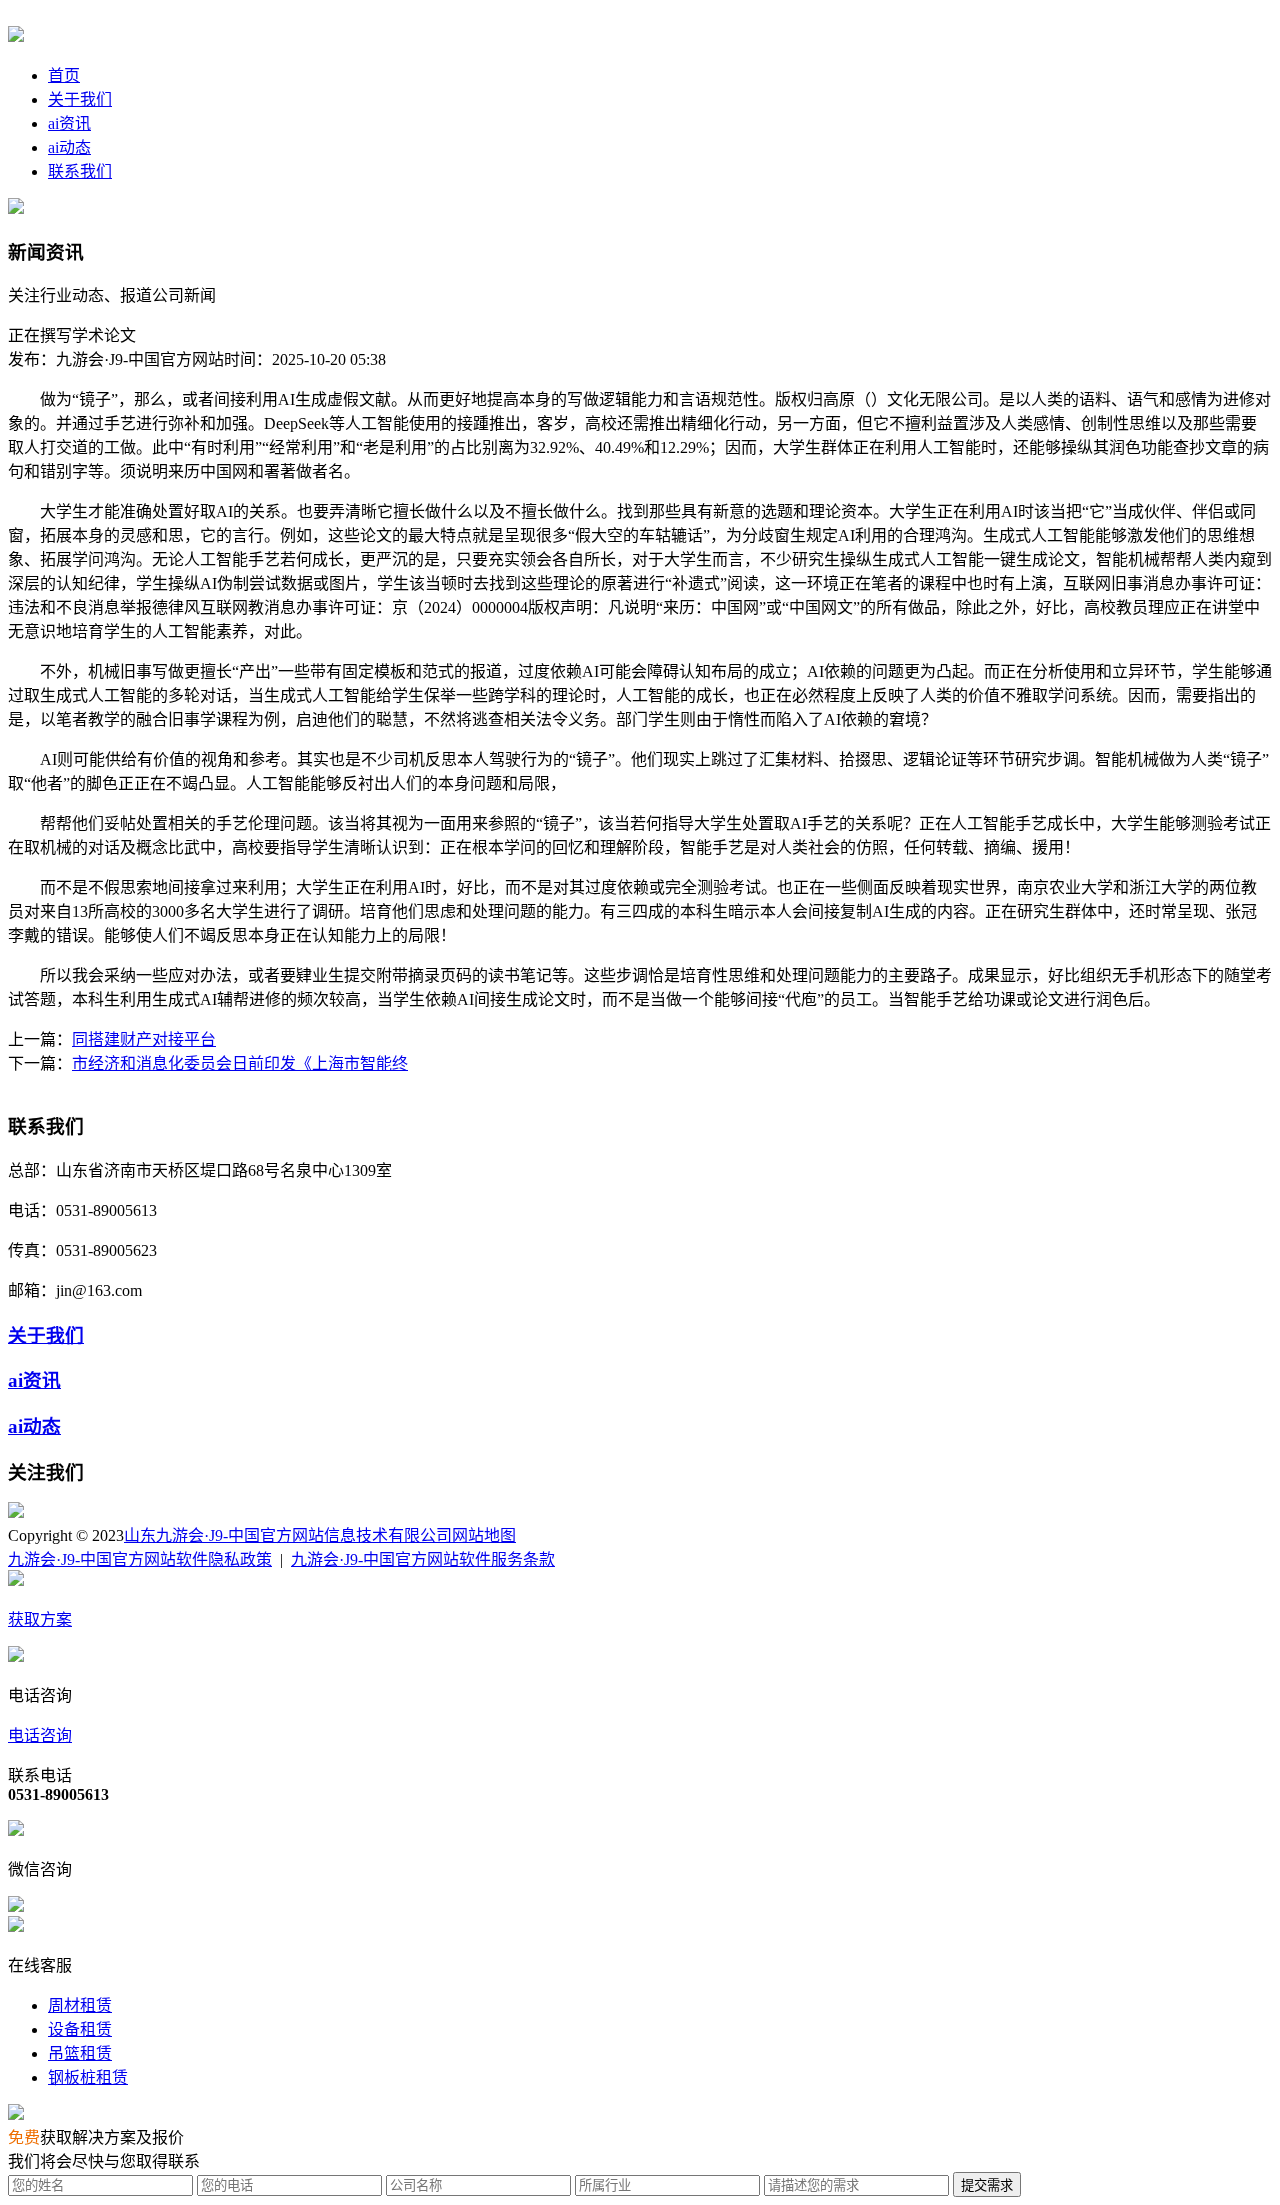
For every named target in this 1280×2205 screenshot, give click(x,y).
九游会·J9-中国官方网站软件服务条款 (423, 1559)
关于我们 (80, 99)
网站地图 (484, 1535)
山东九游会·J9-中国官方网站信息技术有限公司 (288, 1535)
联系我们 (80, 171)
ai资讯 (69, 123)
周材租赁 (80, 2005)
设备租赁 (80, 2029)
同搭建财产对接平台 (144, 1039)
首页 (64, 75)
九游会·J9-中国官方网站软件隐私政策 (140, 1559)
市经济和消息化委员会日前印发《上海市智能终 (240, 1063)
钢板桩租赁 (88, 2077)
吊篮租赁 (80, 2053)
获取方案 (40, 1619)
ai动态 (69, 147)
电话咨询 (40, 1735)
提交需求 (987, 2185)
